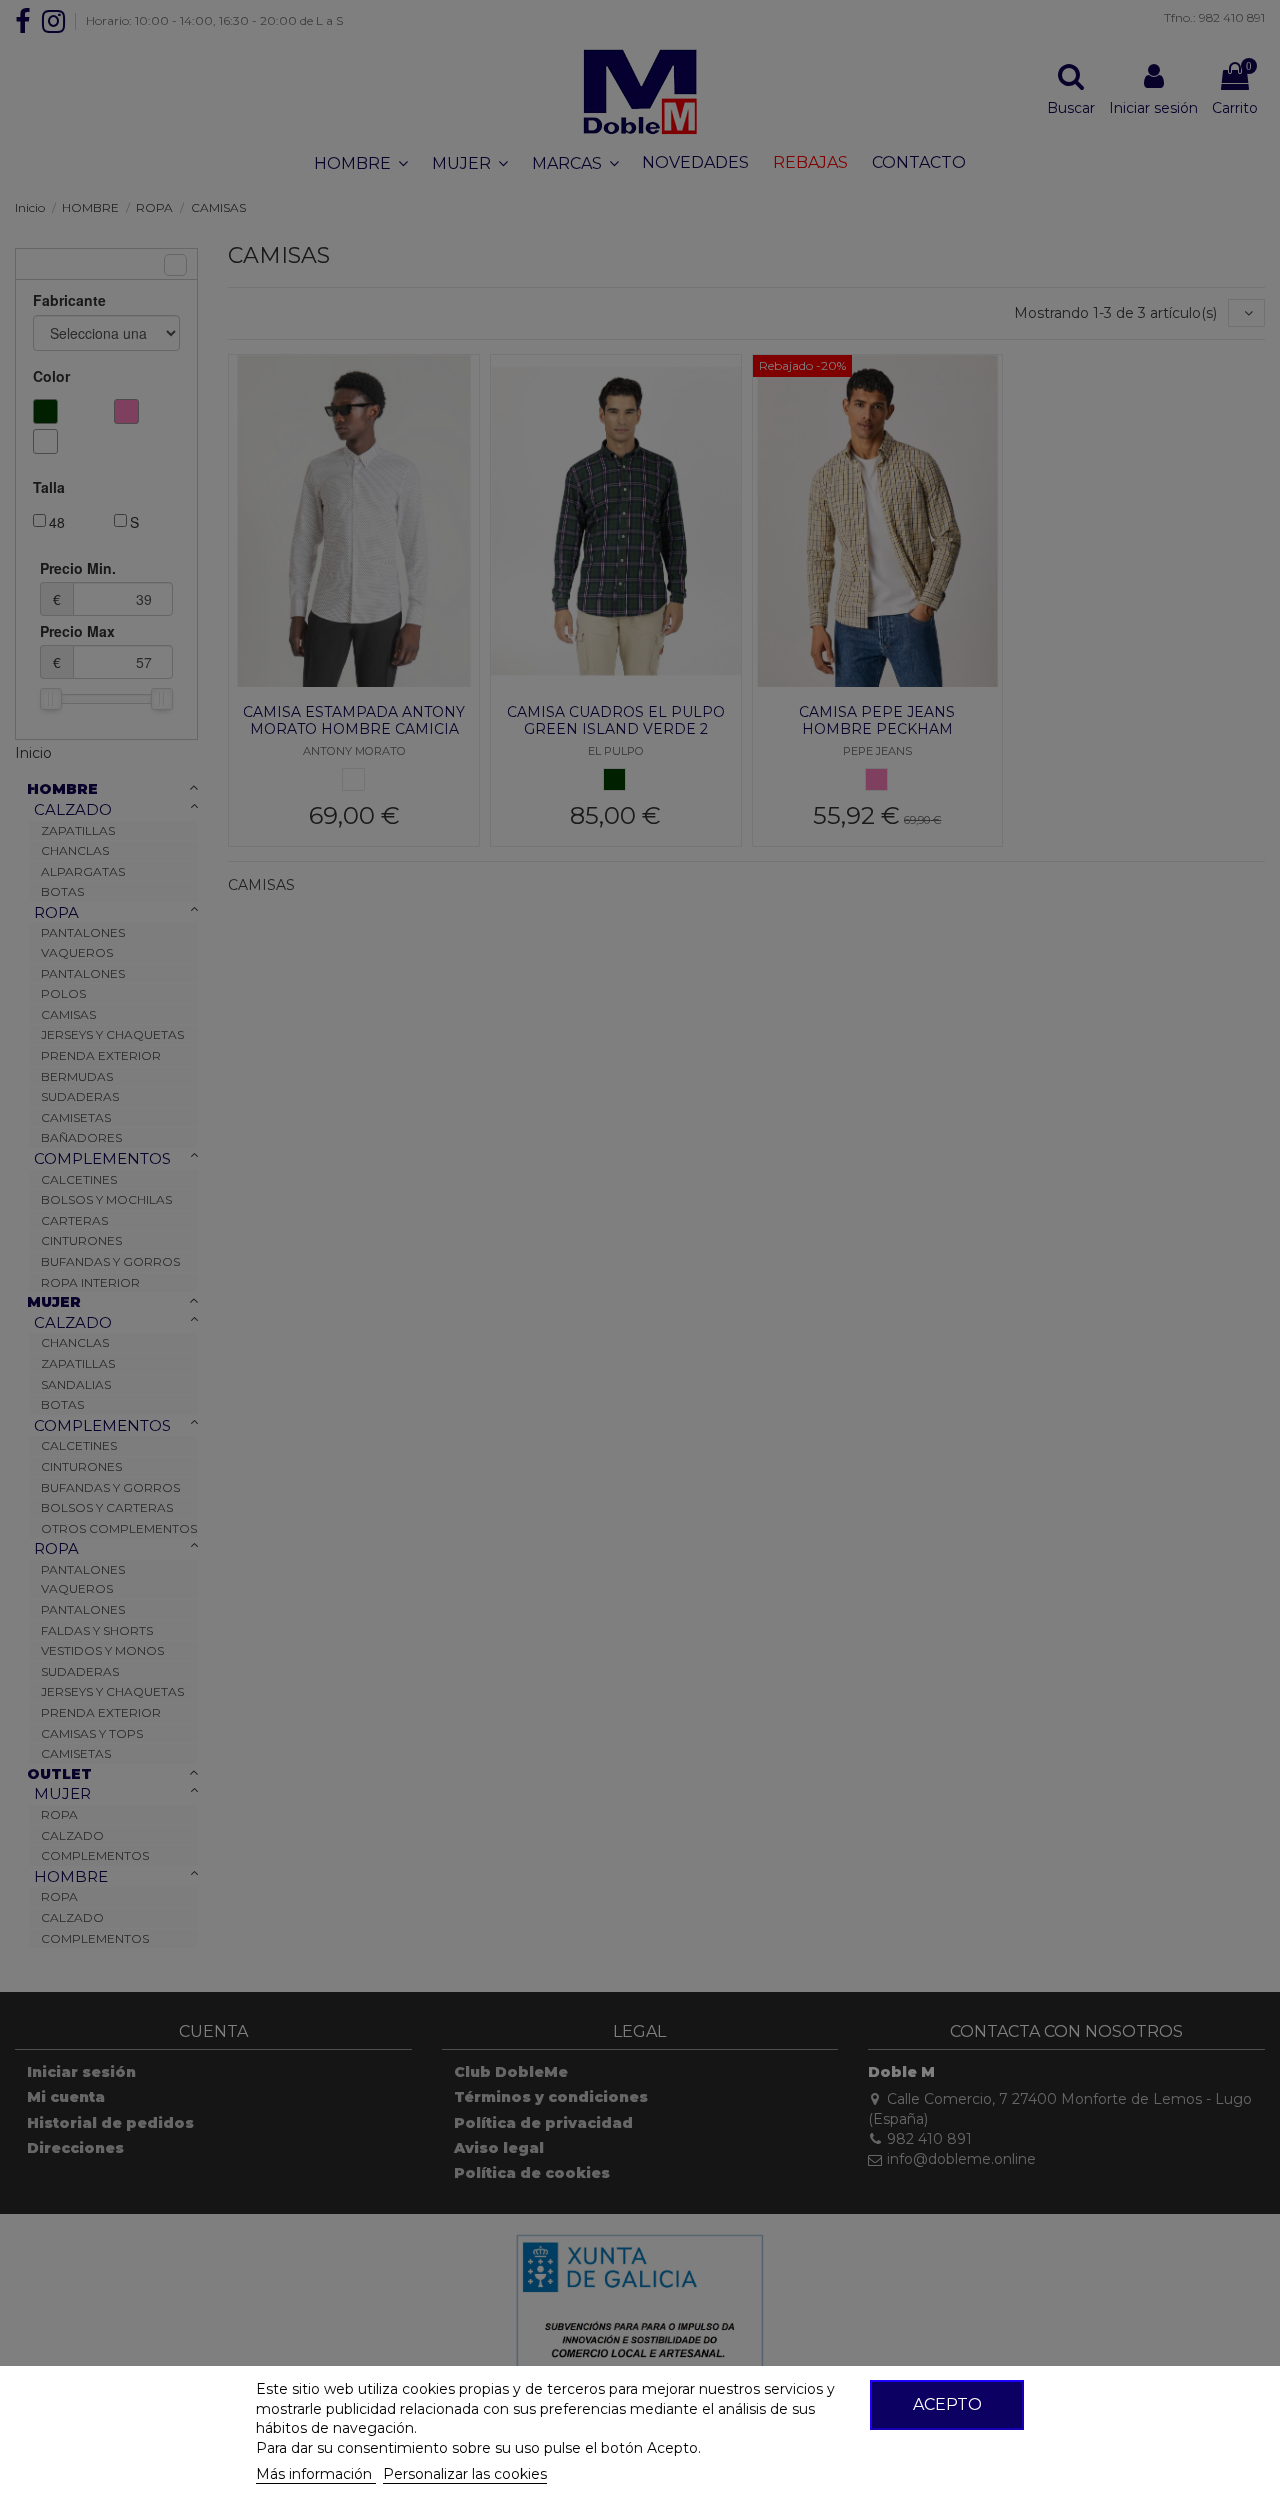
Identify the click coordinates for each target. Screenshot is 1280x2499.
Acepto (947, 2404)
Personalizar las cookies (465, 2474)
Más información (316, 2474)
